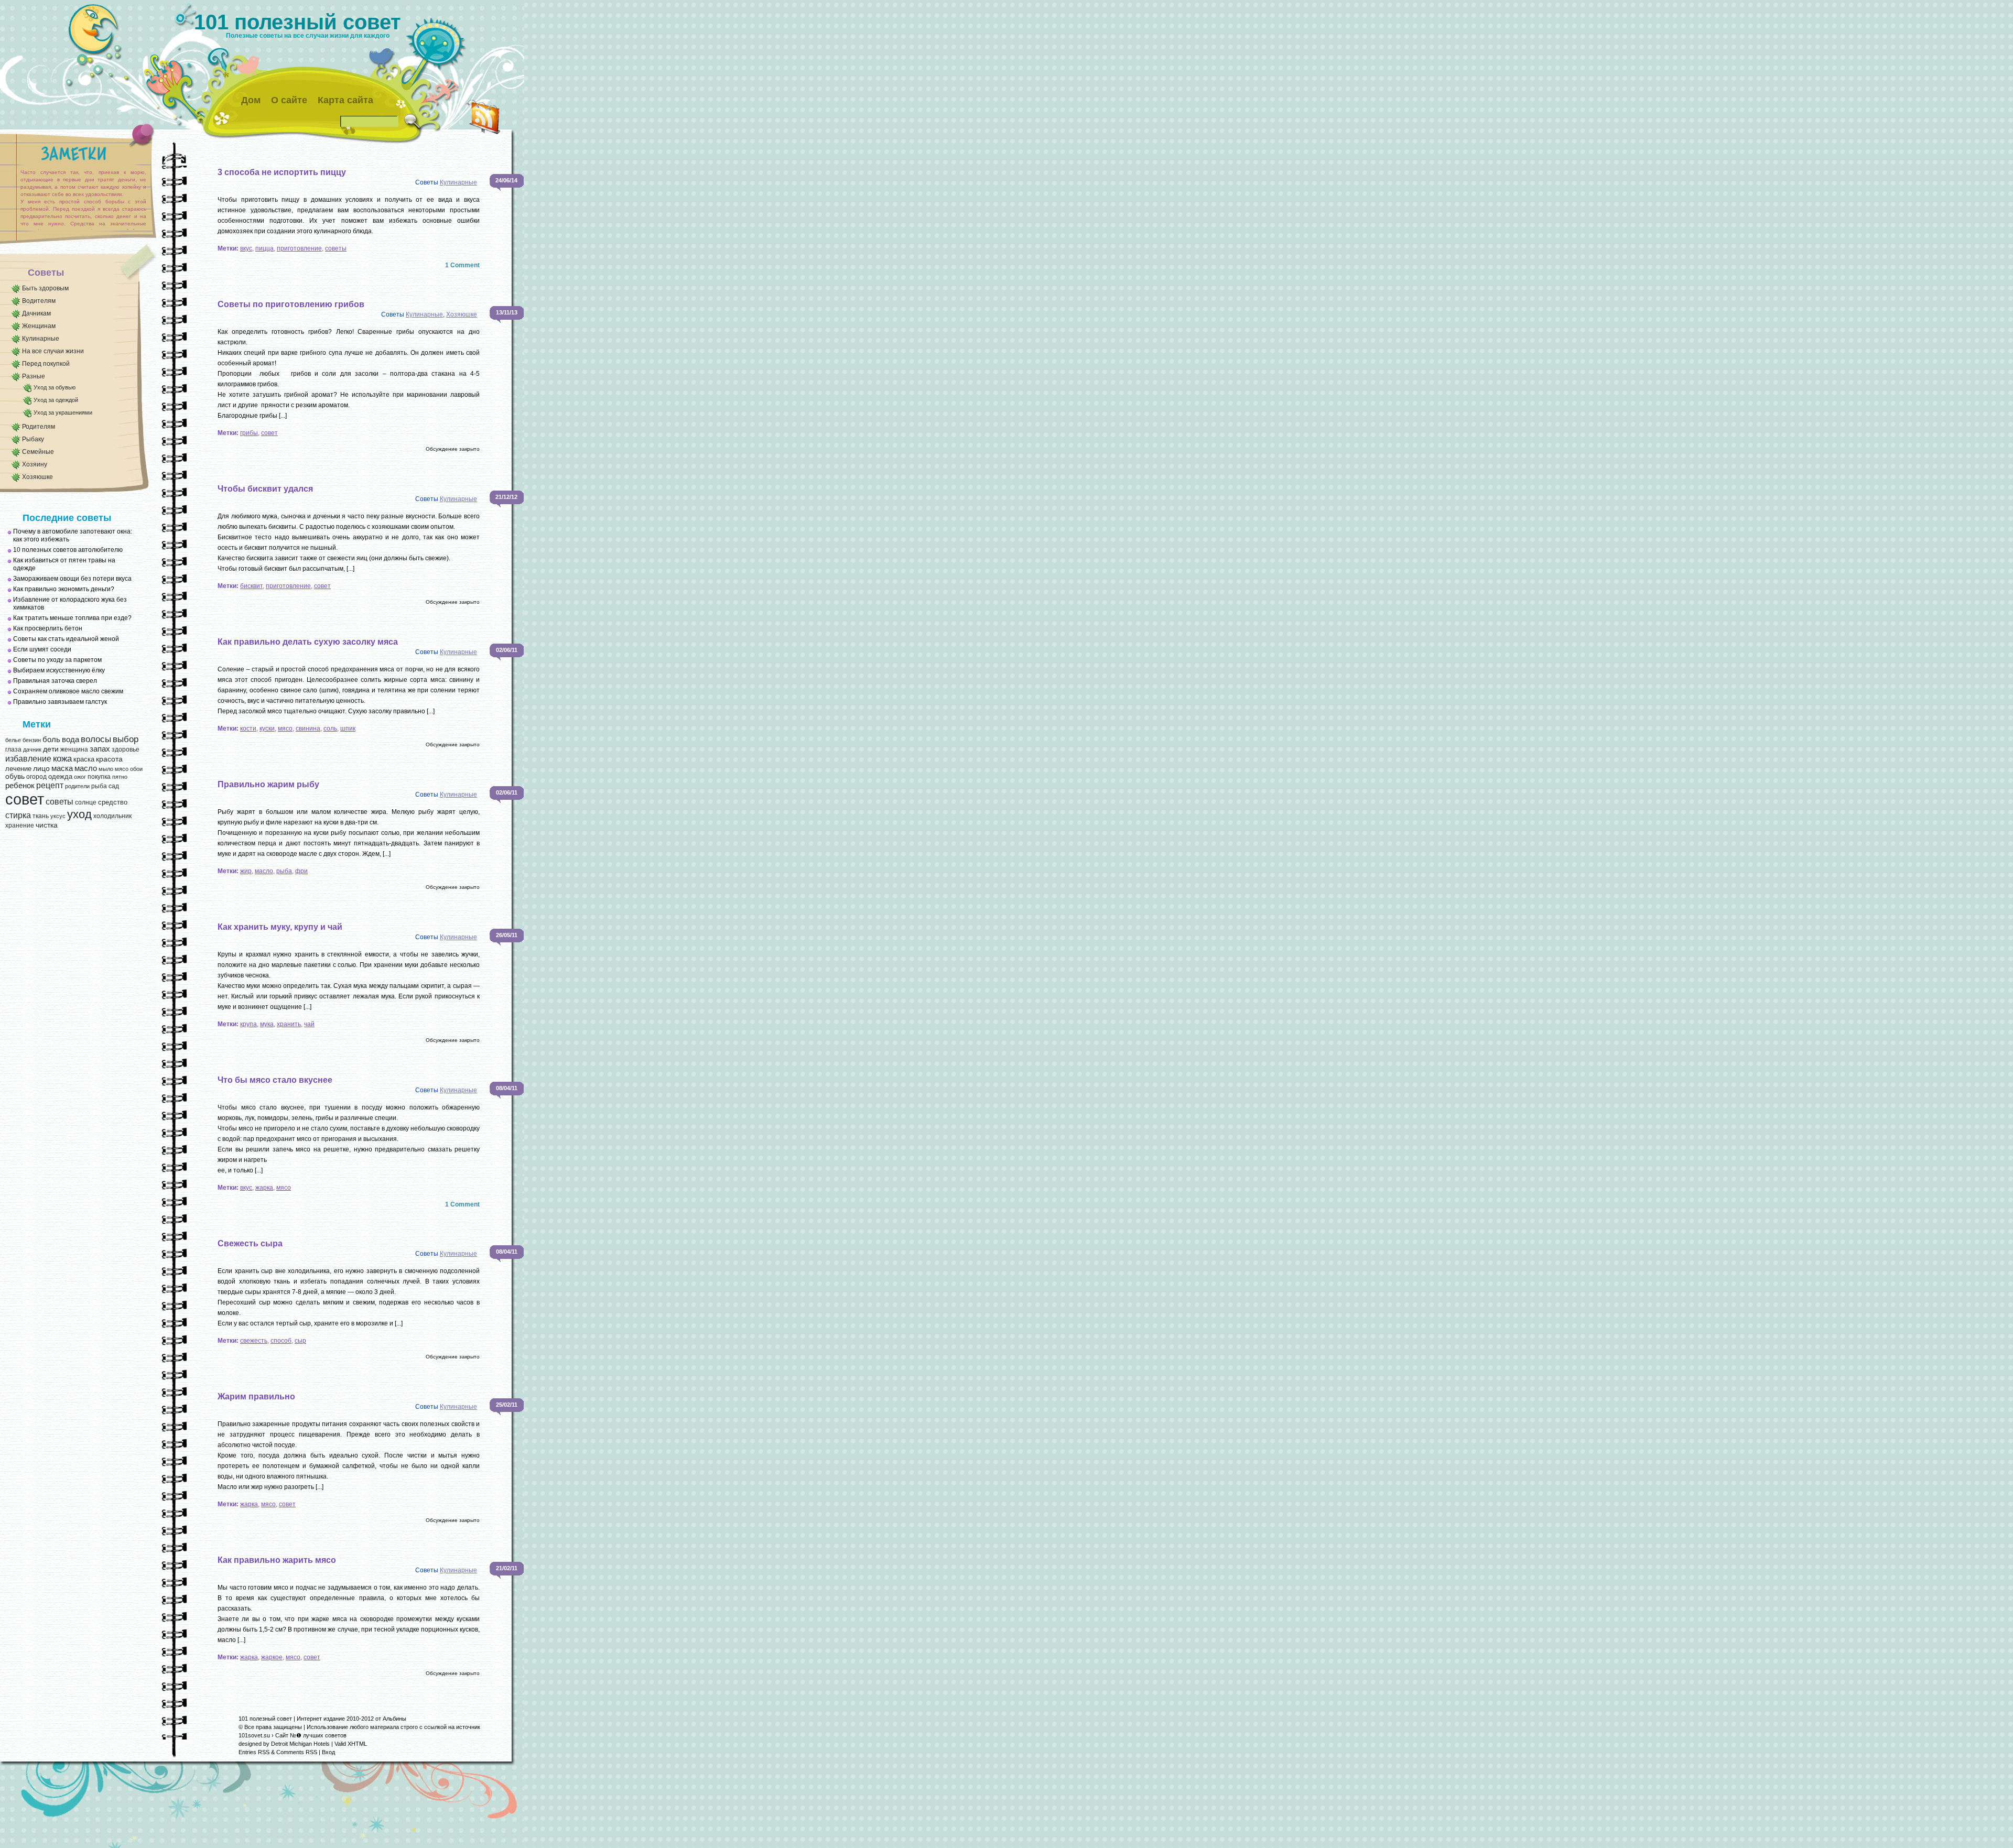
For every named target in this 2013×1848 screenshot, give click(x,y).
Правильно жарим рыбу (268, 784)
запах (100, 749)
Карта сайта (345, 100)
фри (301, 871)
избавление (28, 759)
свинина (308, 729)
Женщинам (39, 326)
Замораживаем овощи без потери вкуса (72, 579)
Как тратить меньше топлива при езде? (72, 618)
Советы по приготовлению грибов (291, 304)
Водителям (39, 301)
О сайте (289, 100)
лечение (18, 769)
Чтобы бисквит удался (265, 489)
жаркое (272, 1657)
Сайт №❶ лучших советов (311, 1735)
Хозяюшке (37, 477)
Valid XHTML (351, 1744)
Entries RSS (254, 1752)
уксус (58, 816)
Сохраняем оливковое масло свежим (68, 691)
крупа (248, 1024)
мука (267, 1024)
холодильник (112, 816)
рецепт (50, 785)
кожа (62, 758)
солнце (86, 802)
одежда (60, 776)
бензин (32, 740)
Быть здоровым (45, 288)
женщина (74, 749)
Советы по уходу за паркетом (57, 660)
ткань (41, 816)
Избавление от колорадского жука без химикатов (70, 604)
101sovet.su (254, 1735)
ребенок (20, 786)
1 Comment (462, 265)
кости (248, 729)
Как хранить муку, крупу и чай (280, 927)
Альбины (394, 1719)
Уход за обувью (55, 387)
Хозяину (35, 464)
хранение (20, 825)
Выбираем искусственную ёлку (59, 670)
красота (109, 759)
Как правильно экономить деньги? (64, 589)
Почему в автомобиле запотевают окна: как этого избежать (73, 535)
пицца (264, 248)
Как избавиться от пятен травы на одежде (64, 564)
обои (136, 769)
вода (71, 739)
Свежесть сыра (250, 1243)
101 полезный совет (297, 22)
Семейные (38, 452)
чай (309, 1024)
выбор (126, 739)
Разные (34, 376)
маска (62, 768)
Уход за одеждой (56, 400)
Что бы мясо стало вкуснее (275, 1080)
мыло (106, 769)
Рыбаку (33, 439)
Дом (251, 100)
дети (51, 749)
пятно (120, 777)
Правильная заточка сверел (55, 681)
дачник (32, 749)
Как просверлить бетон (48, 628)
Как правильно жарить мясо (277, 1560)
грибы (249, 433)
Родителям (39, 427)
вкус (246, 248)
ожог (80, 777)
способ (281, 1341)
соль (330, 729)
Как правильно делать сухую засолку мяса (308, 642)
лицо (41, 768)
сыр (300, 1341)
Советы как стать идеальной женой (66, 639)
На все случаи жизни (53, 351)
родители (77, 786)
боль (51, 740)
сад (114, 786)
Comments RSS (297, 1752)
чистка (47, 825)
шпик (348, 729)
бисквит (251, 586)
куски (267, 729)
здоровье (126, 749)
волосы (96, 739)
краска (84, 759)
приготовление (299, 248)
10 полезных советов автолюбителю (68, 550)
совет (25, 799)
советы (59, 802)
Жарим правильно (256, 1396)
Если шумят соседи (42, 649)
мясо (122, 769)
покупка (99, 777)
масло (86, 768)
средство (113, 802)
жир (246, 871)
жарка (264, 1188)
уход (79, 814)
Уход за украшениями (63, 412)
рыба (99, 786)
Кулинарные (41, 339)
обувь (15, 776)
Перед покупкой (46, 364)
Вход (328, 1752)
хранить (289, 1024)
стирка (18, 815)
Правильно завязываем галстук (60, 702)
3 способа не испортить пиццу (282, 172)
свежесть (254, 1341)
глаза (13, 749)
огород (36, 777)
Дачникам (36, 313)
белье (13, 740)
